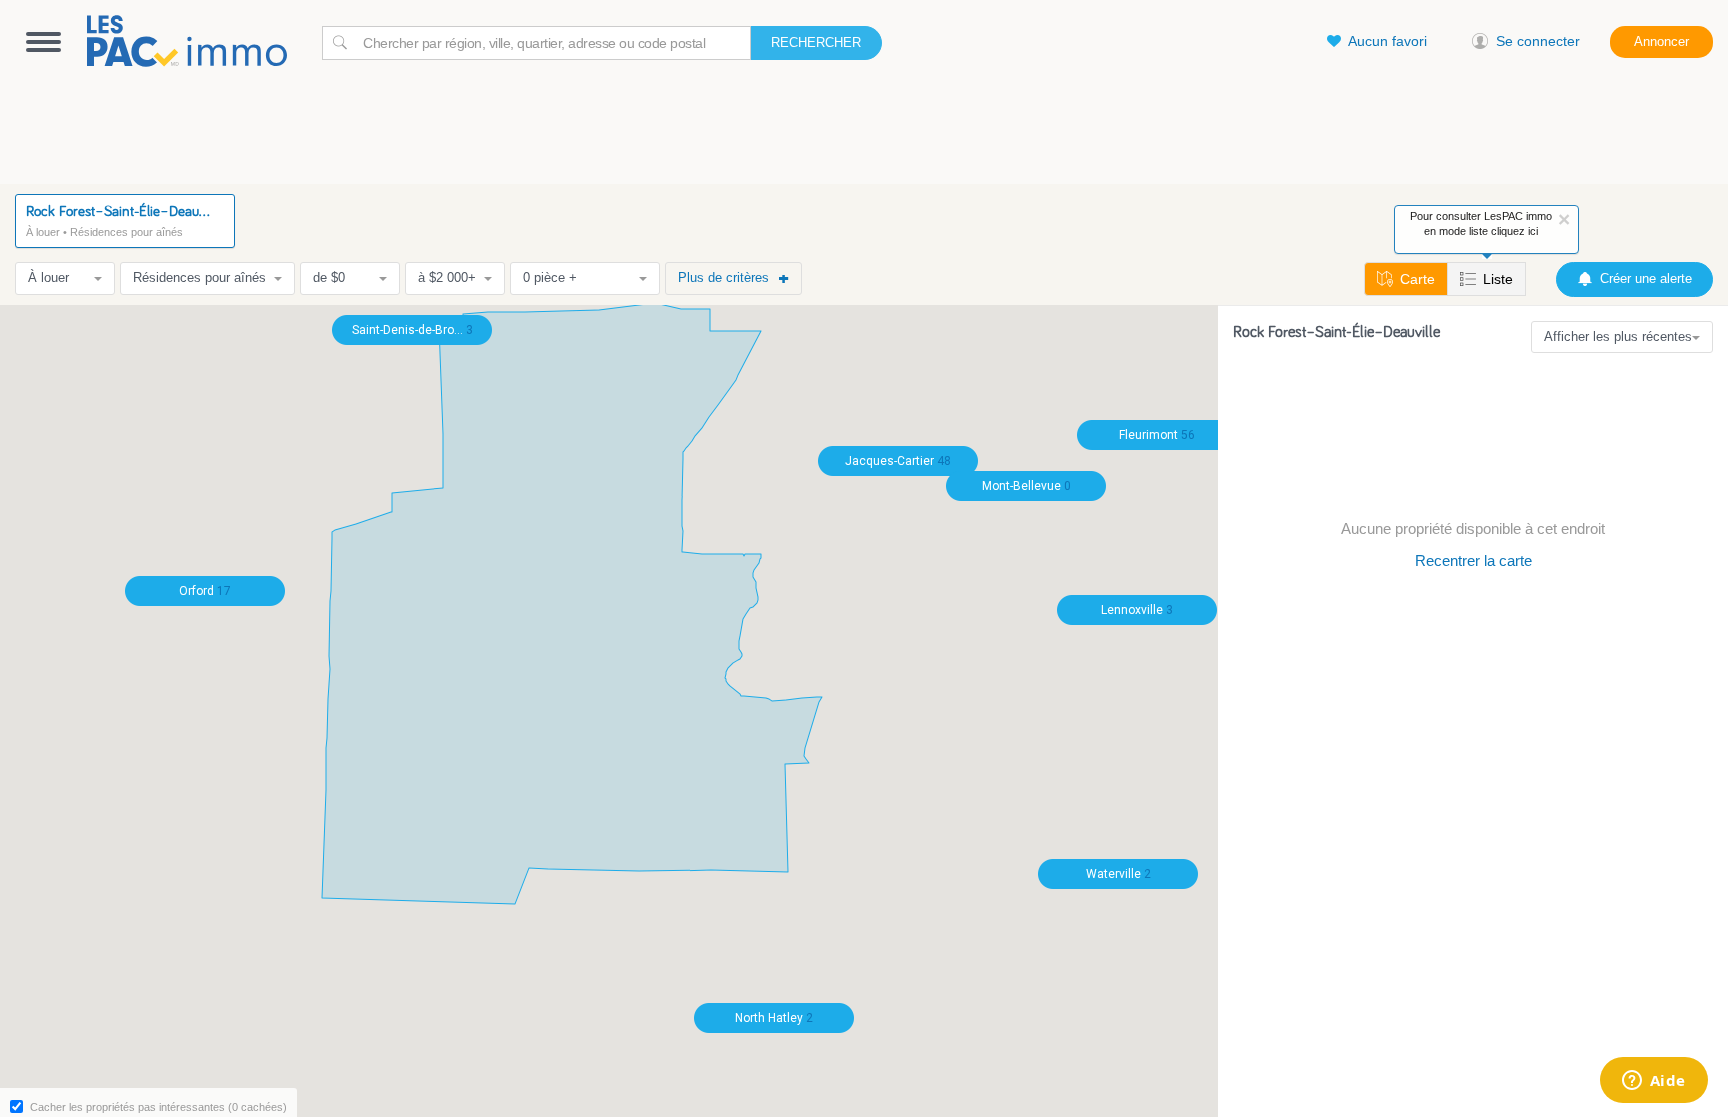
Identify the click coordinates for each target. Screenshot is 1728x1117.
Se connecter (1538, 41)
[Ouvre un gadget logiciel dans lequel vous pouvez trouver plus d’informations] (1653, 1082)
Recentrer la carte (1473, 560)
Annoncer (1661, 41)
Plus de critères (723, 277)
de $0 (329, 277)
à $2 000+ (447, 277)
